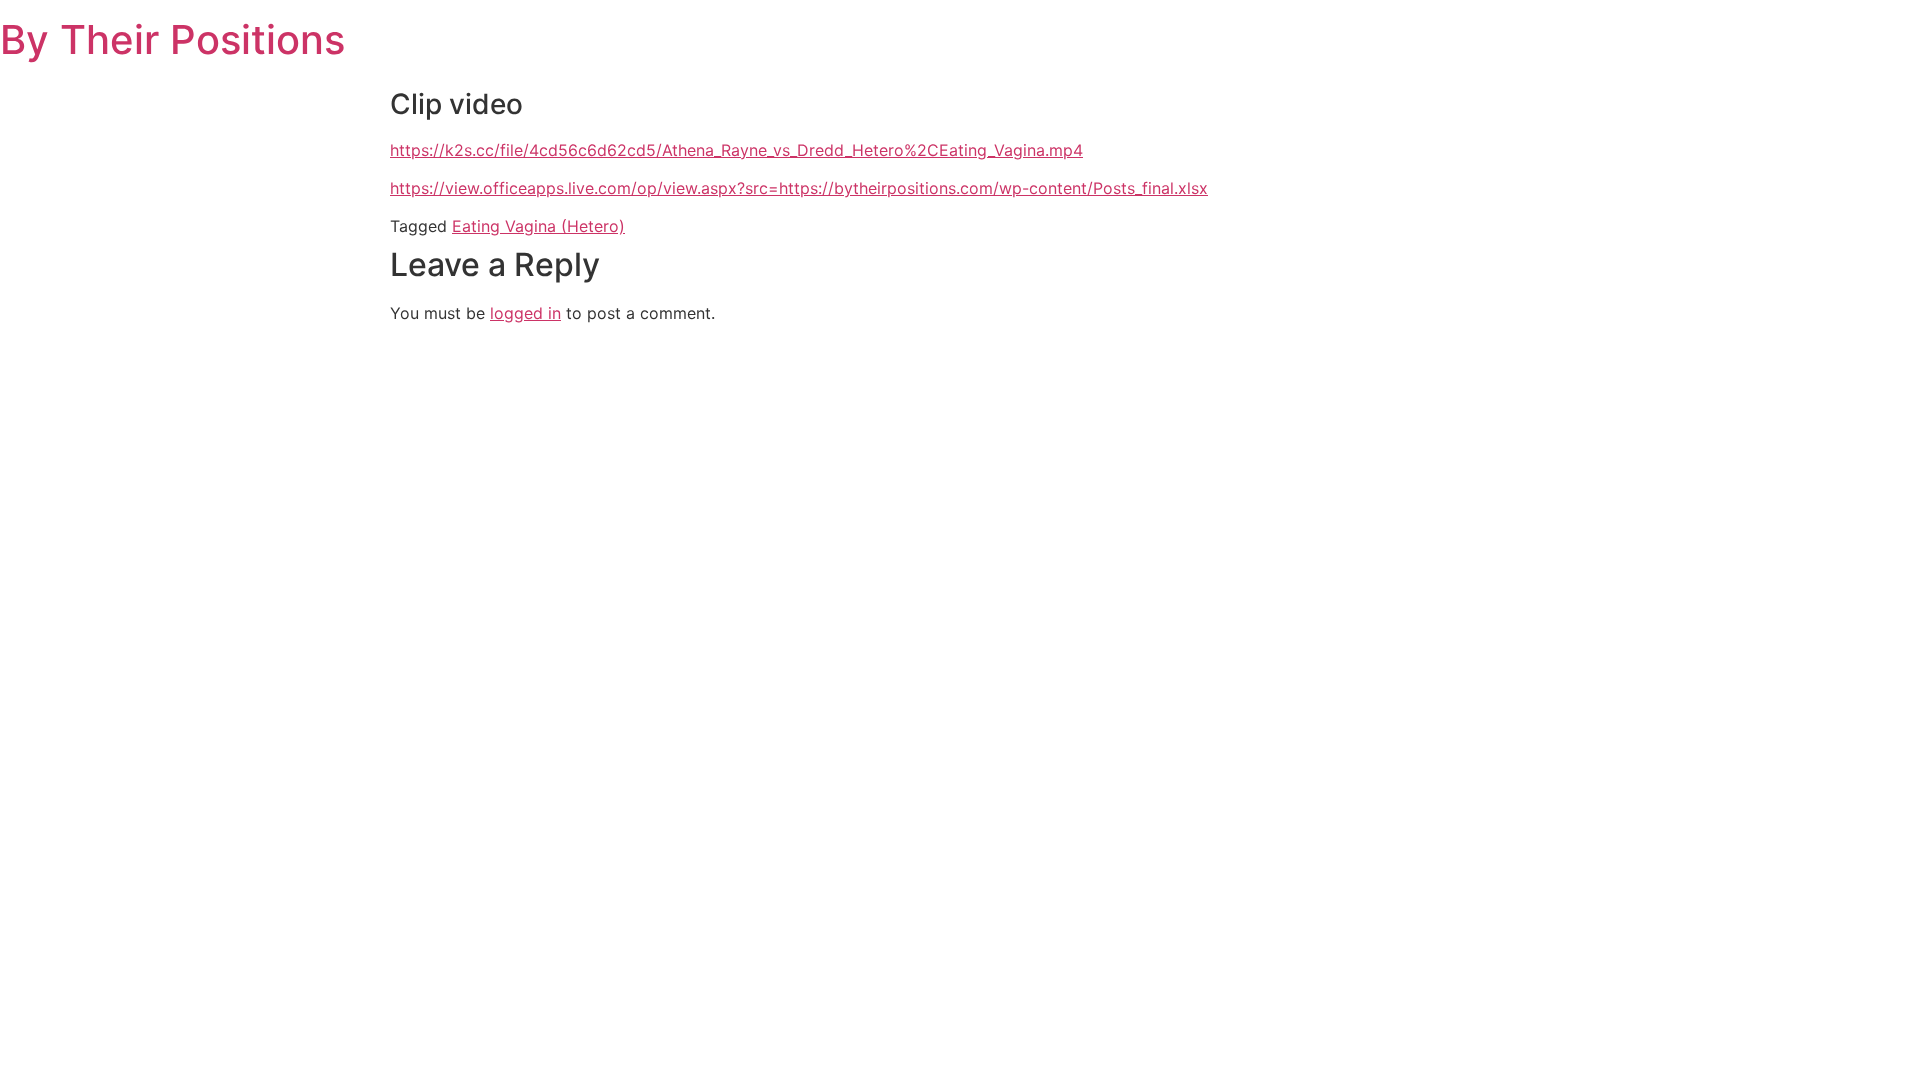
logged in (525, 313)
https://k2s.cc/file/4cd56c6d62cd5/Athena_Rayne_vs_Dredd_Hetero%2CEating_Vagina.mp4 (736, 150)
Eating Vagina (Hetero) (538, 226)
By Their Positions (172, 39)
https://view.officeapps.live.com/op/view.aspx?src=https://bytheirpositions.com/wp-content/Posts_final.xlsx (799, 188)
